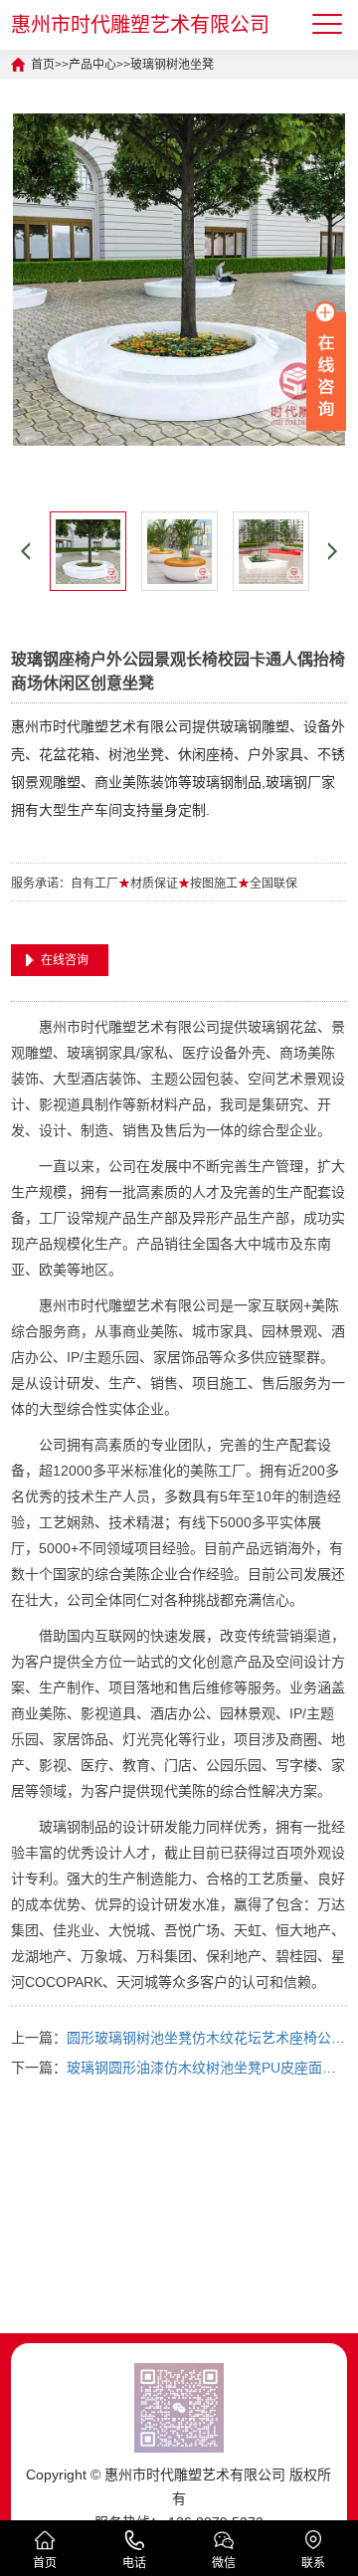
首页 (43, 65)
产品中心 (92, 65)
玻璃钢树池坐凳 (172, 65)
